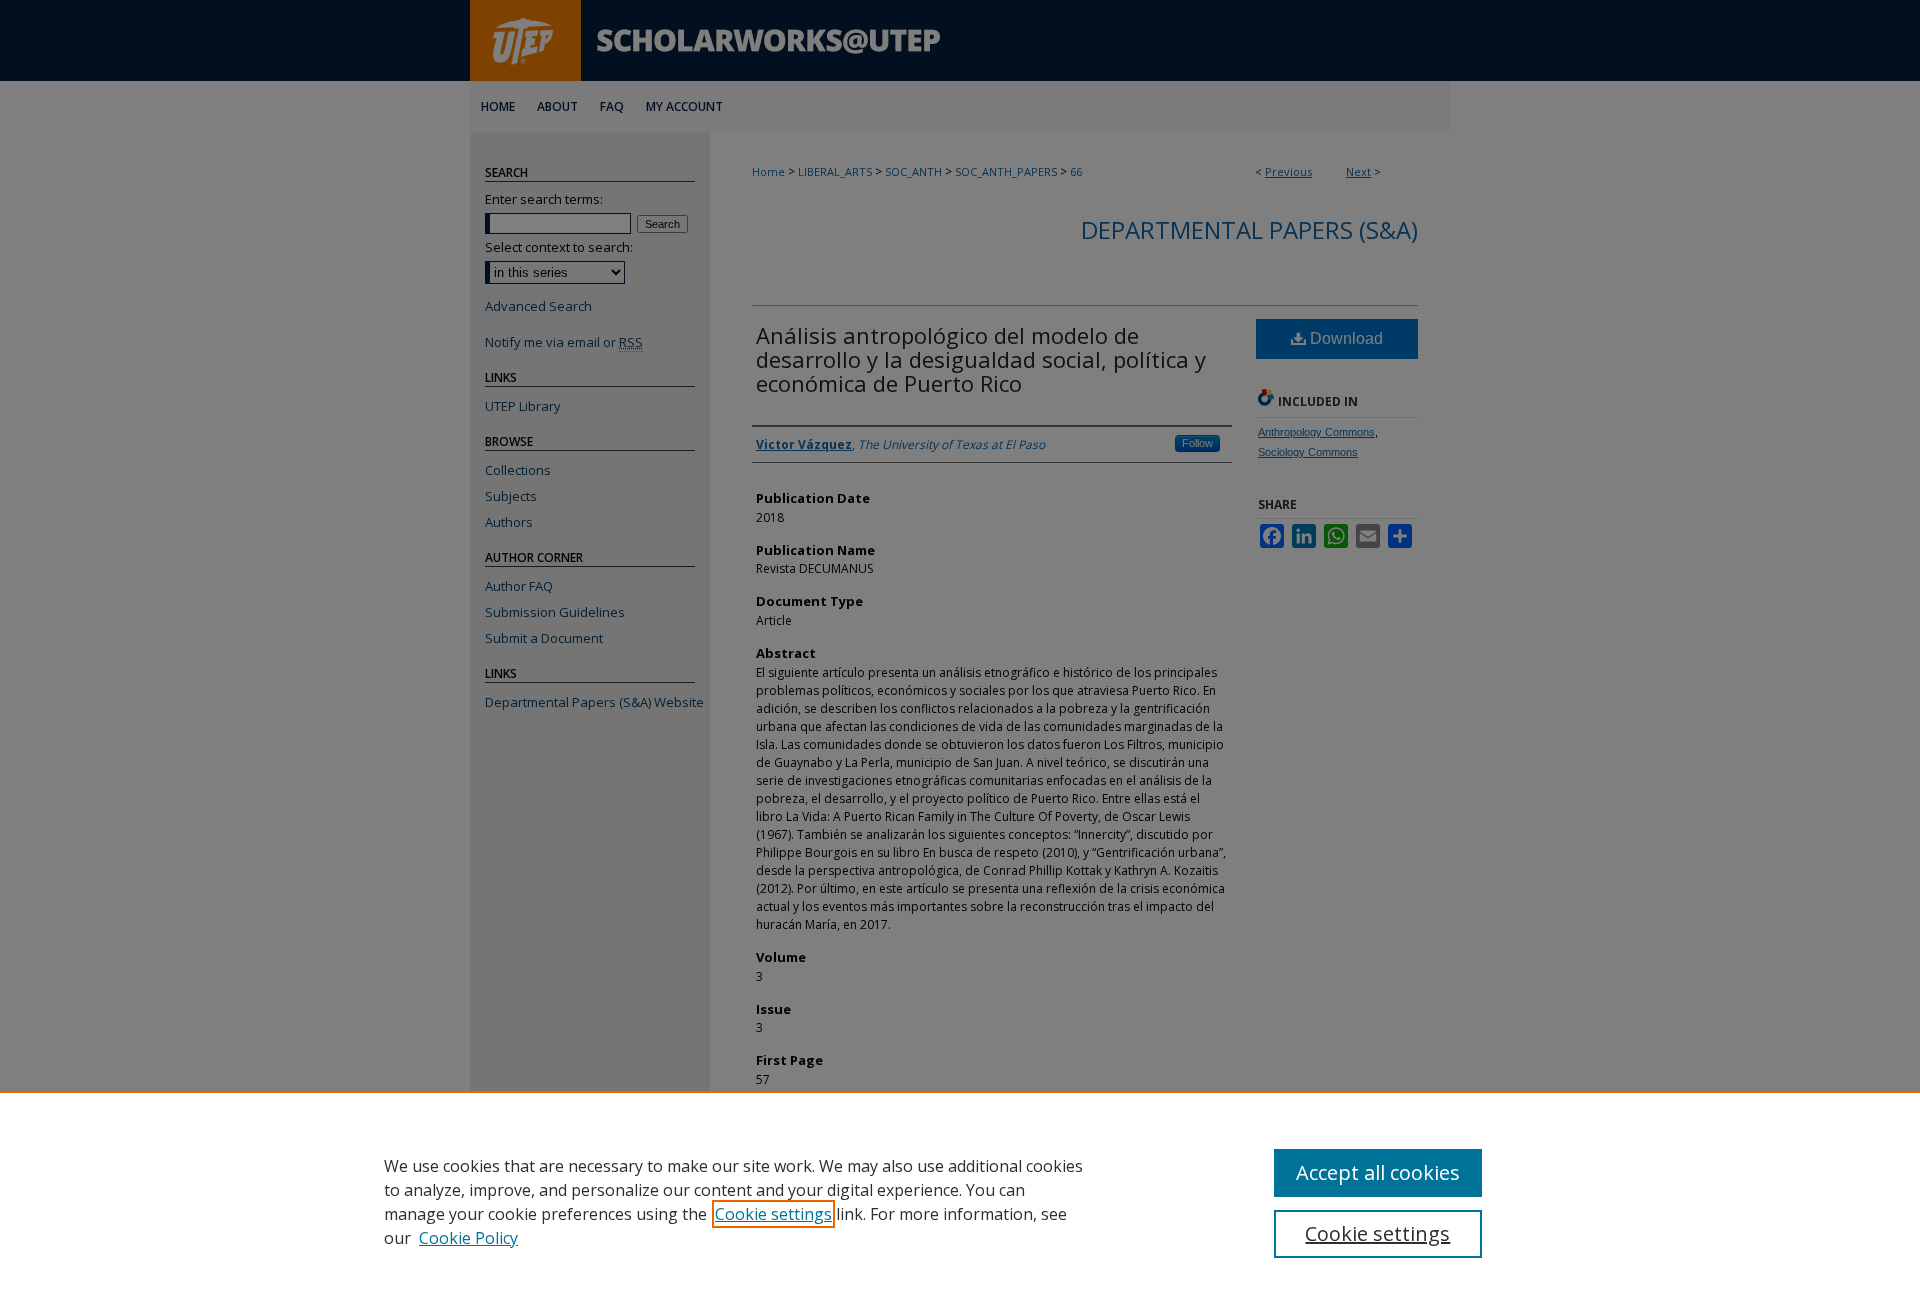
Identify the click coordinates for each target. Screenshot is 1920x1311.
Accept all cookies (1378, 1172)
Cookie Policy (468, 1238)
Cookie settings (773, 1214)
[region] (960, 1201)
